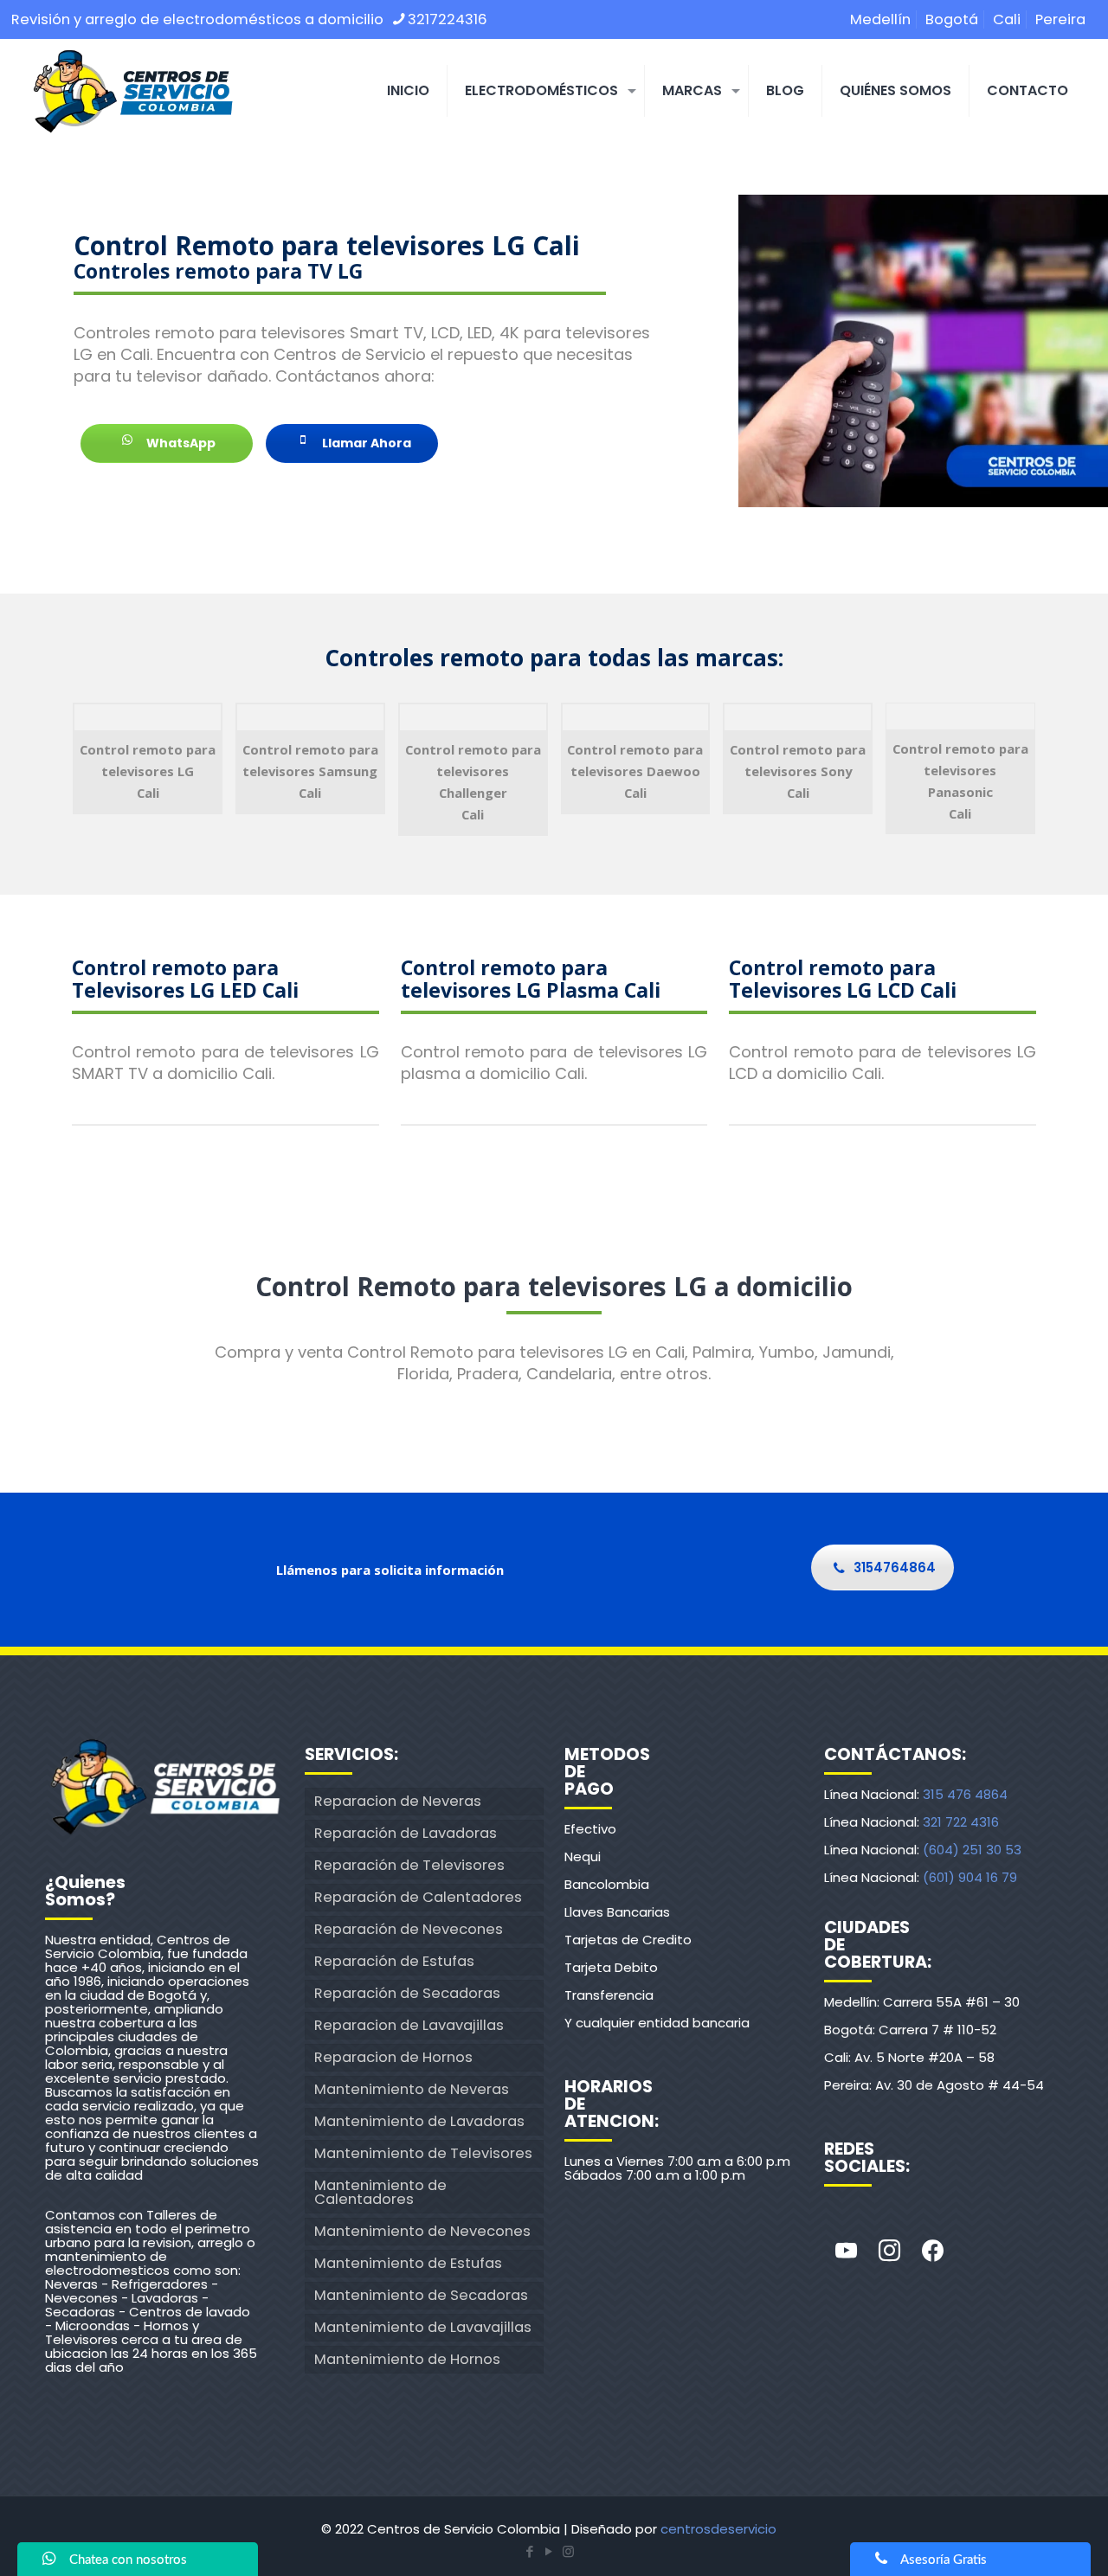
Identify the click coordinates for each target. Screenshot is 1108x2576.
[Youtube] (846, 2252)
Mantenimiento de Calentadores (380, 2192)
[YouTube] (549, 2551)
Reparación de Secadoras (407, 1993)
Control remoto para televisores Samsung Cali (310, 771)
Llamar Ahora (365, 443)
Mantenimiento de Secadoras (421, 2295)
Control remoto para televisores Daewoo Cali (635, 771)
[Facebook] (932, 2252)
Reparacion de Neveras (398, 1801)
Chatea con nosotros (128, 2560)
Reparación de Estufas (394, 1961)
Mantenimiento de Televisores (423, 2153)
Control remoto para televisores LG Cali (148, 771)
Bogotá (952, 19)
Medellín (880, 19)
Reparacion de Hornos (393, 2057)
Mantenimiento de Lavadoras (419, 2121)
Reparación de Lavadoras (406, 1833)
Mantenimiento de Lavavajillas (423, 2327)
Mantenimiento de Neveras (412, 2089)
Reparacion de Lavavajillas (409, 2025)
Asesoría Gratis (944, 2560)
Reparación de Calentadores (418, 1897)
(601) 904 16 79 (970, 1877)
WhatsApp (180, 443)
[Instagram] (889, 2252)
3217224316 (448, 19)
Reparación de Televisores (409, 1865)
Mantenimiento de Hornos (407, 2359)
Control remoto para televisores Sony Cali (798, 771)
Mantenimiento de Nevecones (422, 2231)
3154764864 (895, 1567)
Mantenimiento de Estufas (408, 2263)
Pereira (1060, 19)
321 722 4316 (961, 1822)
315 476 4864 (965, 1794)
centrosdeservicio (718, 2529)
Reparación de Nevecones (409, 1929)
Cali (1007, 19)
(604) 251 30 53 (972, 1850)
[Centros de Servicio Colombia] (132, 91)
